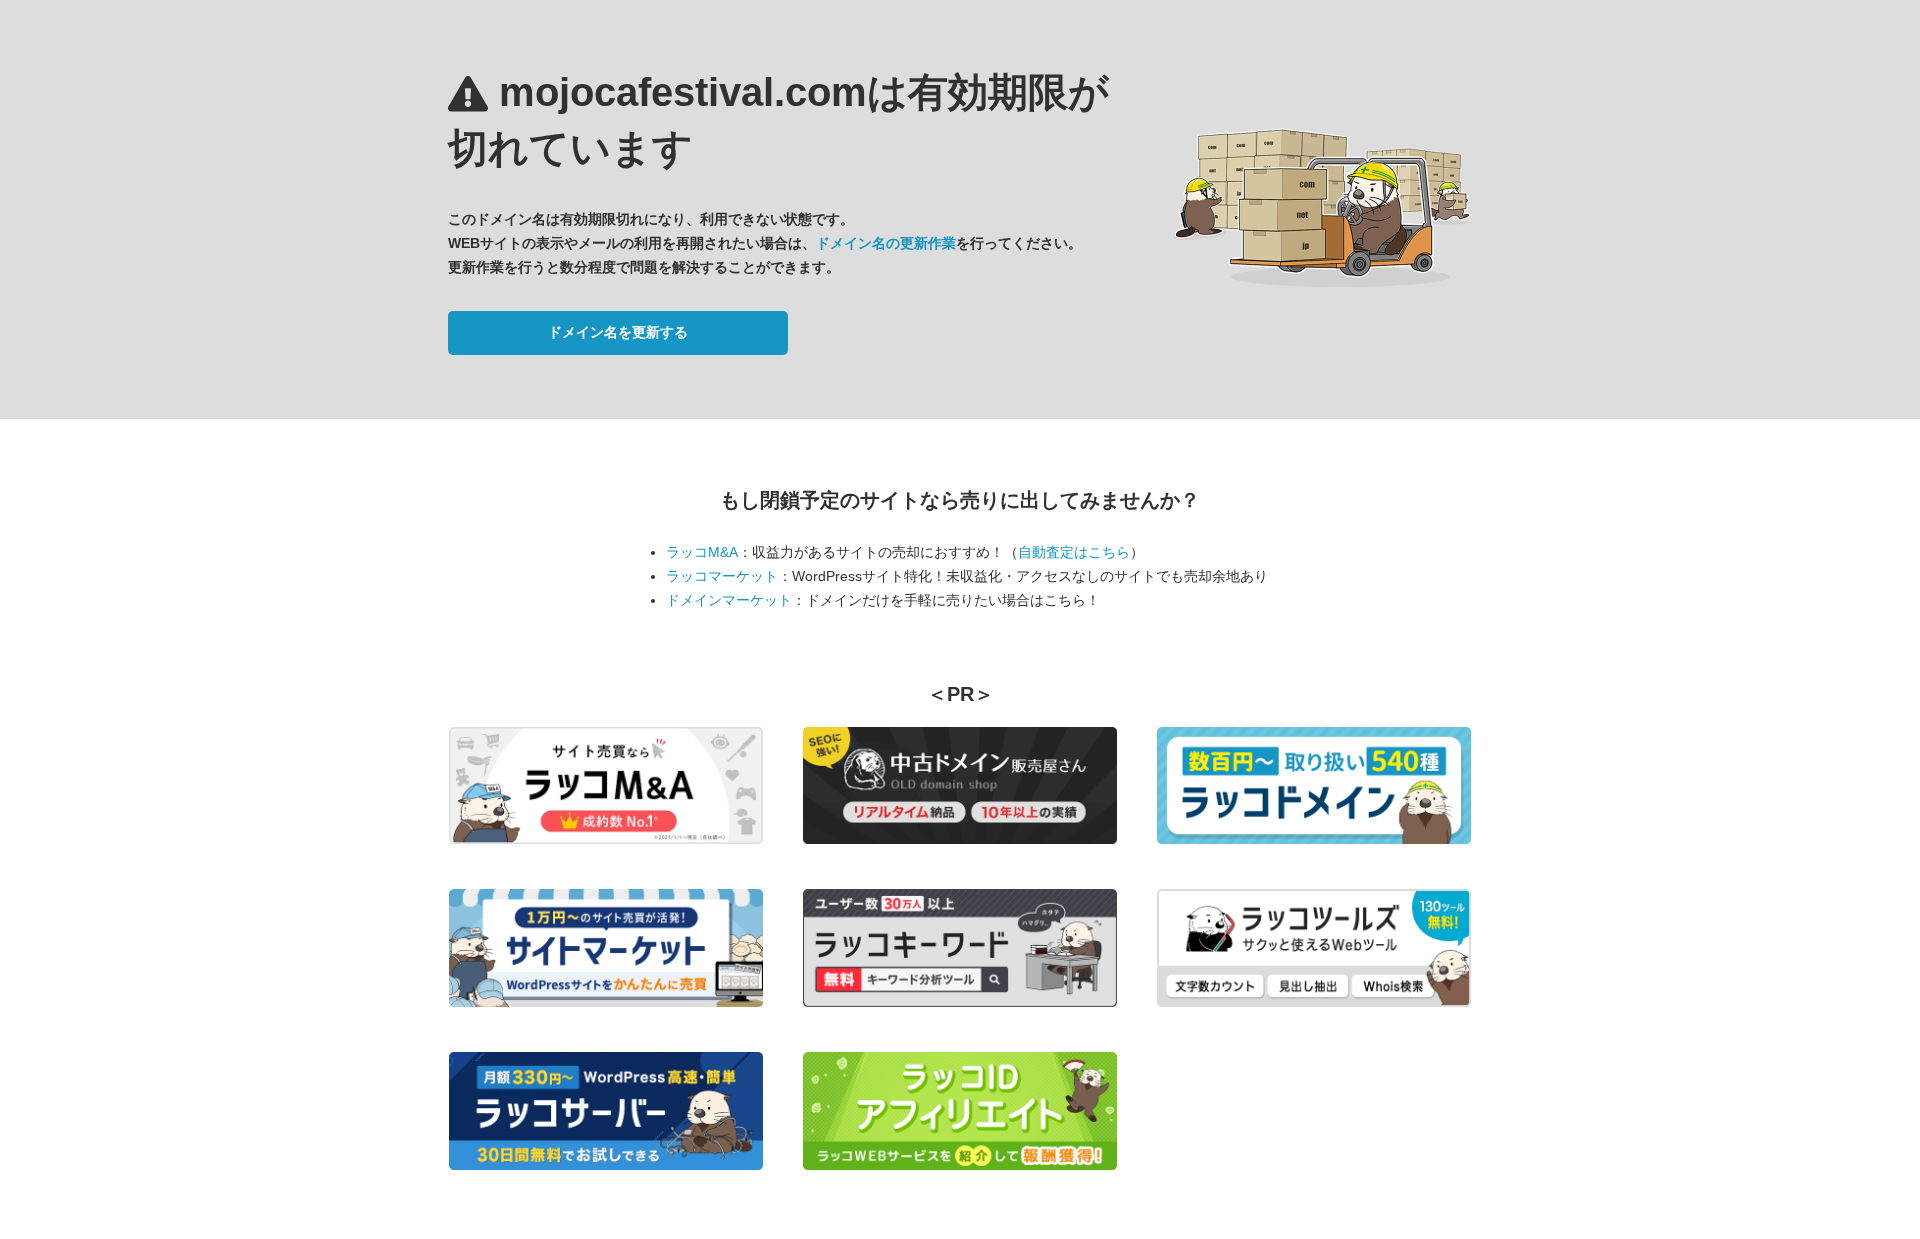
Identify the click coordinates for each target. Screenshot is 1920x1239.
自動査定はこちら (1074, 552)
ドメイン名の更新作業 (886, 243)
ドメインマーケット (729, 600)
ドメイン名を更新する (618, 332)
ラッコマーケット (722, 576)
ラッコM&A (702, 552)
